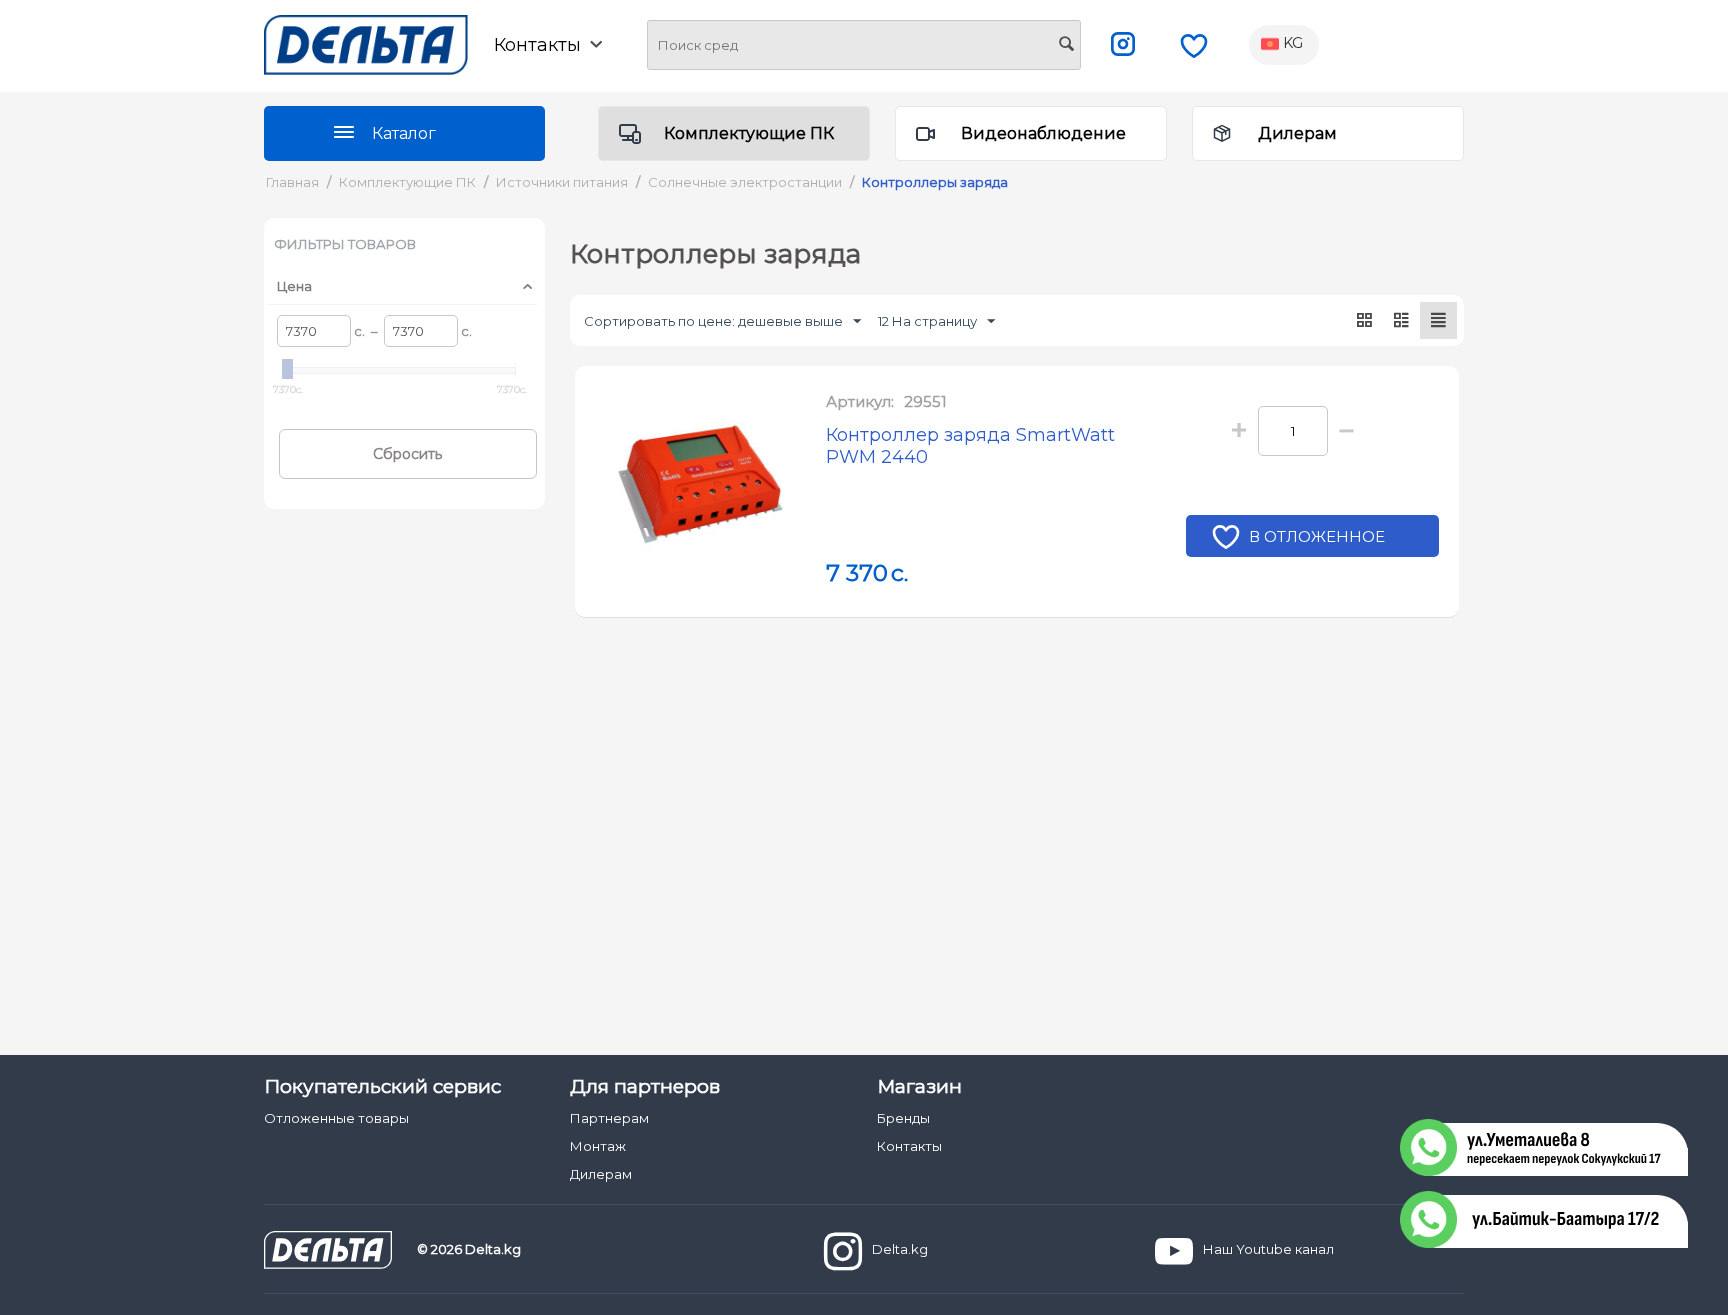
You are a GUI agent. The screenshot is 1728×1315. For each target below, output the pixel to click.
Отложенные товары (336, 1118)
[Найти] (1066, 46)
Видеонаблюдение (1043, 133)
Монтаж (598, 1146)
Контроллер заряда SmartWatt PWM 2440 (970, 446)
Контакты (909, 1146)
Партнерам (609, 1118)
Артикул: (860, 401)
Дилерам (1297, 133)
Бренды (903, 1118)
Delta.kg (900, 1249)
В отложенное (1317, 536)
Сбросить (407, 454)
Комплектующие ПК (749, 133)
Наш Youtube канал (1268, 1249)
